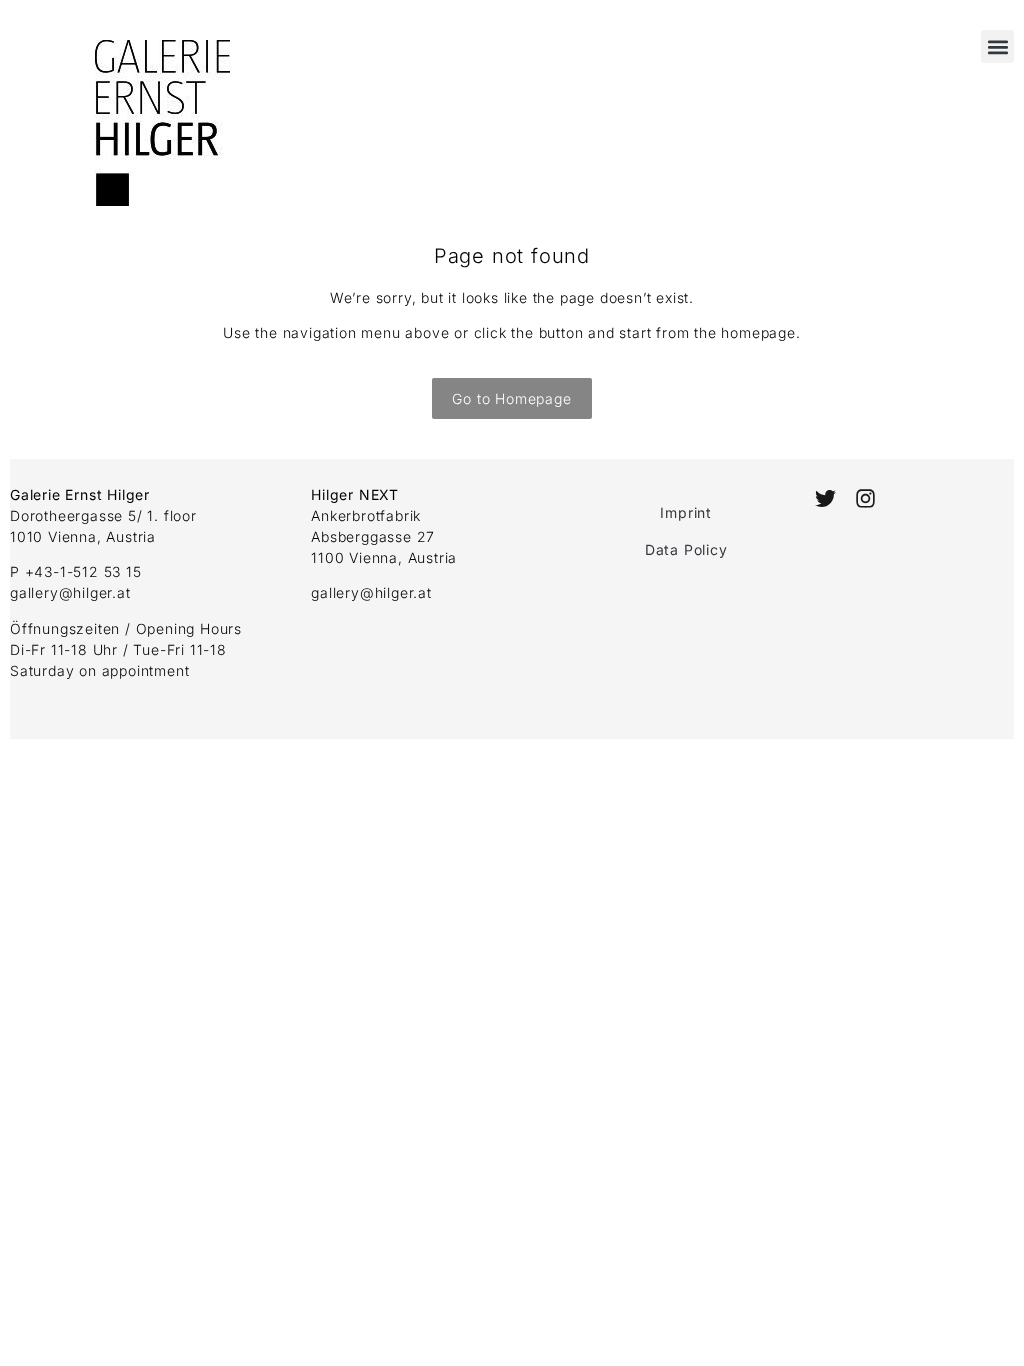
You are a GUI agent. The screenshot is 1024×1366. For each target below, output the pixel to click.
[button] (997, 46)
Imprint (686, 512)
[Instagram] (865, 498)
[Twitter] (824, 498)
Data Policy (686, 549)
